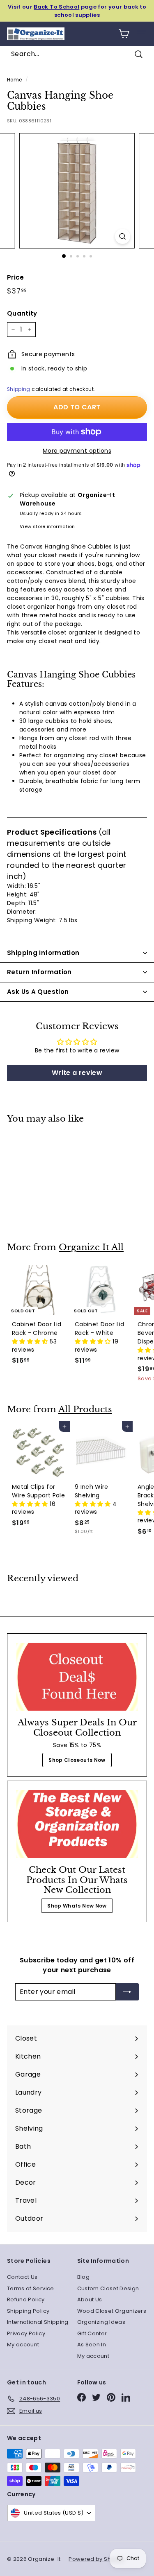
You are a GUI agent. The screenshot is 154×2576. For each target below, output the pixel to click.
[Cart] (124, 34)
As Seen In (92, 2345)
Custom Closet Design (108, 2288)
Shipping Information (43, 953)
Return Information (39, 972)
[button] (31, 1341)
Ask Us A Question (38, 992)
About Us (90, 2299)
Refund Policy (26, 2299)
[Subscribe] (127, 1992)
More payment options (77, 451)
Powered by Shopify (97, 2559)
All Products (85, 1409)
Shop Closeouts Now (77, 1760)
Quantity (22, 313)
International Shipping (38, 2322)
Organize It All (91, 1247)
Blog (83, 2277)
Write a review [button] (77, 1073)
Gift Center (92, 2333)
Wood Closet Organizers (112, 2311)
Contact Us (22, 2277)
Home (14, 80)
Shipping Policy (28, 2311)
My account (23, 2345)
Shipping (19, 389)
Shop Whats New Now (77, 1906)
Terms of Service (31, 2288)
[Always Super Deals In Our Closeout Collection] (77, 1677)
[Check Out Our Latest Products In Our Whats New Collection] (77, 1824)
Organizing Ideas (101, 2322)
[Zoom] (123, 236)
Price (16, 277)
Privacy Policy (26, 2333)
